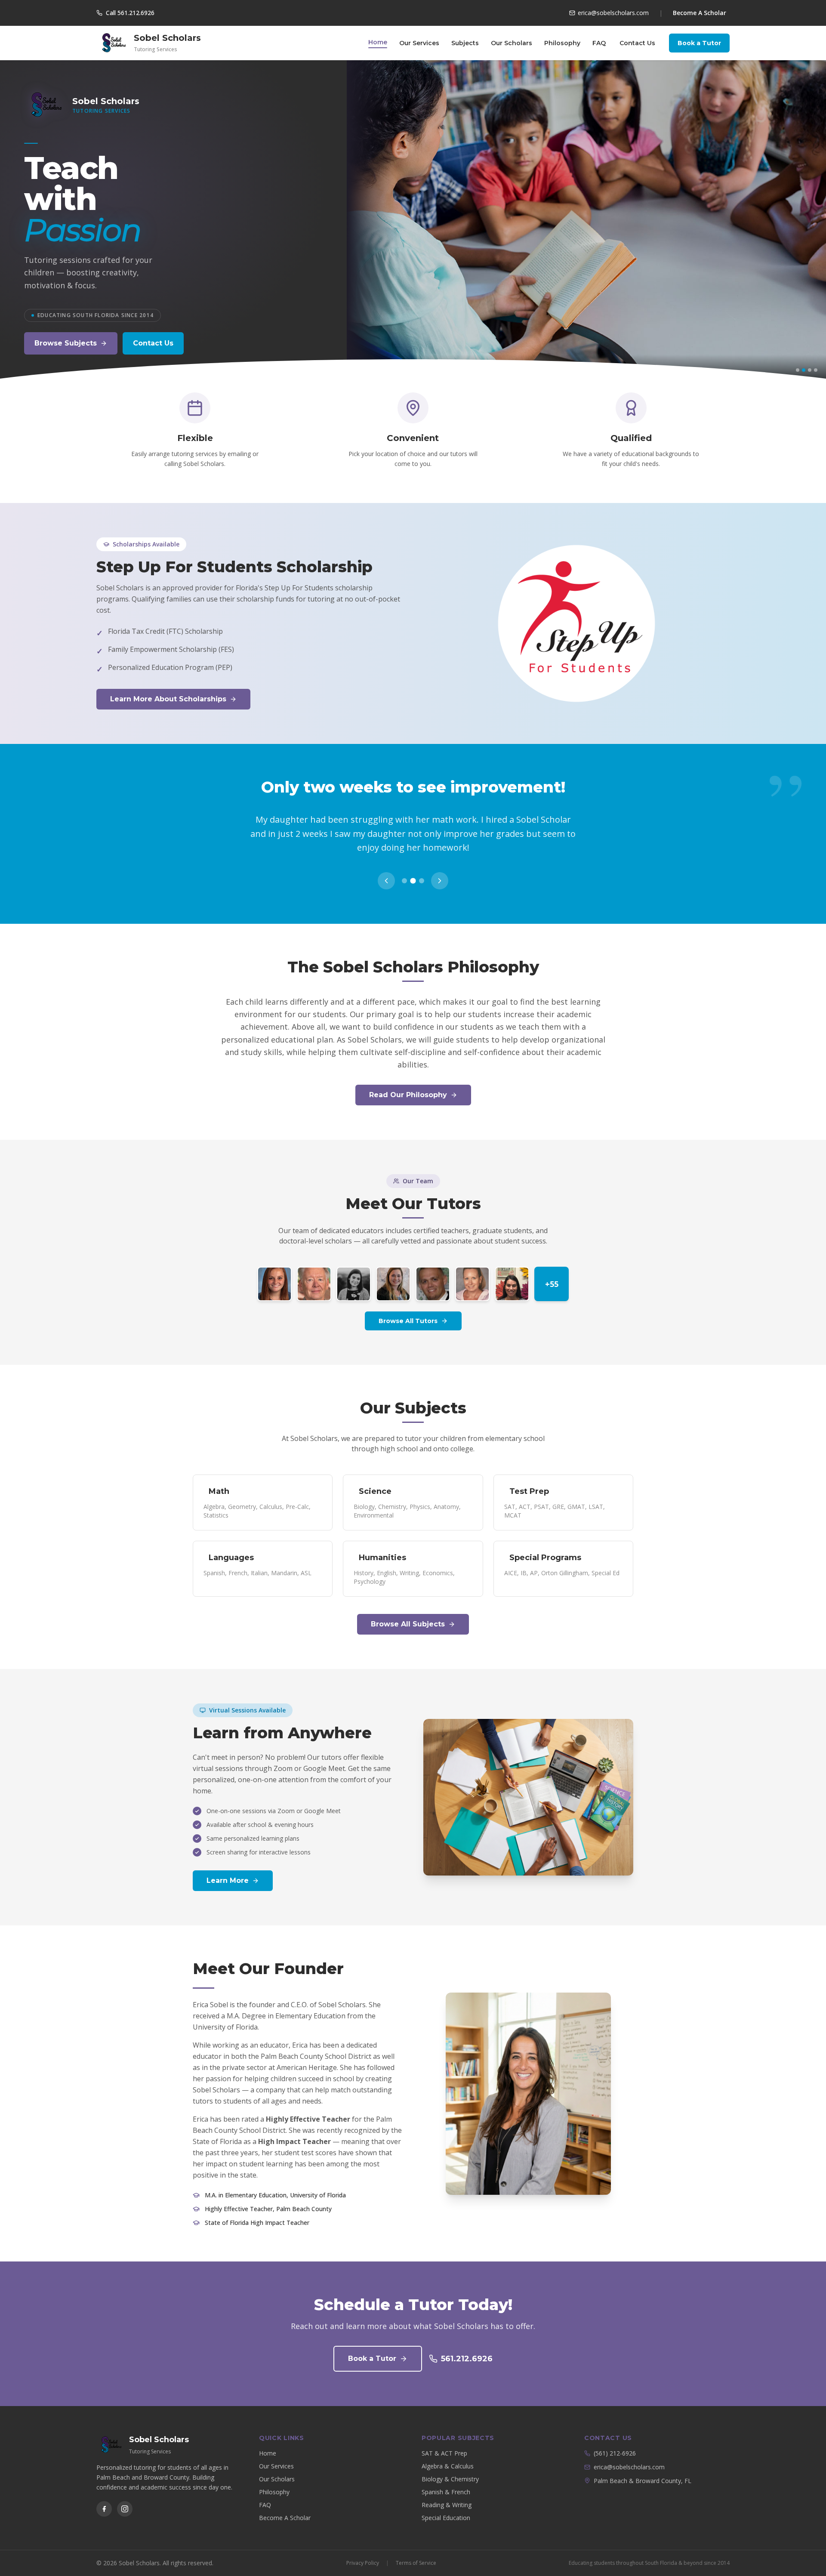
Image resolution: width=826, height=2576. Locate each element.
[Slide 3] (810, 370)
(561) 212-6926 (615, 2439)
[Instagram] (125, 2495)
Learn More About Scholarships (168, 699)
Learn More (228, 1867)
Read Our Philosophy (408, 1081)
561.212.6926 (467, 2345)
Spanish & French (446, 2478)
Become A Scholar (700, 13)
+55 (552, 1270)
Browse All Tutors (408, 1307)
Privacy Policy (363, 2549)
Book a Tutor (699, 43)
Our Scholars (512, 43)
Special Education (446, 2504)
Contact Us (637, 43)
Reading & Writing (447, 2491)
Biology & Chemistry (450, 2465)
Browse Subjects (66, 343)
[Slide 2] (804, 370)
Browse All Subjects (408, 1610)
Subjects (465, 43)
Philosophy (562, 43)
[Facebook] (104, 2495)
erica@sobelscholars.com (629, 2453)
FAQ (599, 43)
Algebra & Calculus (448, 2452)
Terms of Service (416, 2549)
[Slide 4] (816, 370)
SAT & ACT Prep (444, 2439)
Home (378, 42)
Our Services (419, 43)
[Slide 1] (798, 370)
